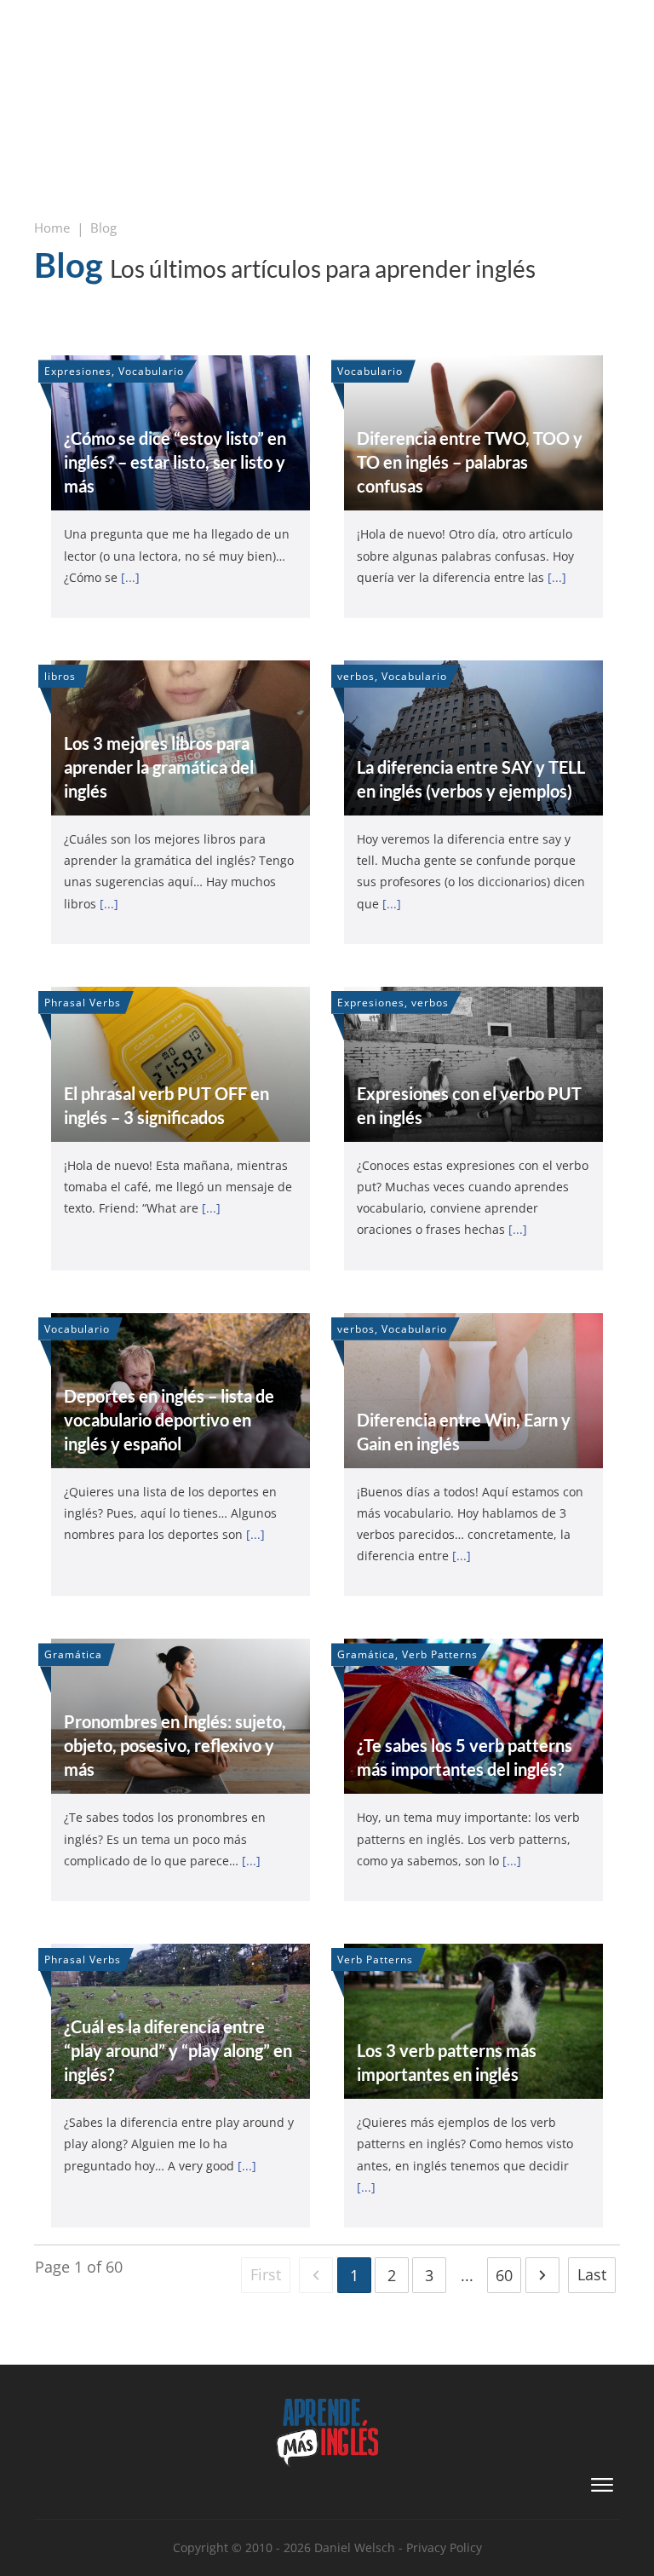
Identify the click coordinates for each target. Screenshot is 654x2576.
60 (504, 2275)
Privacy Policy (444, 2547)
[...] (130, 577)
